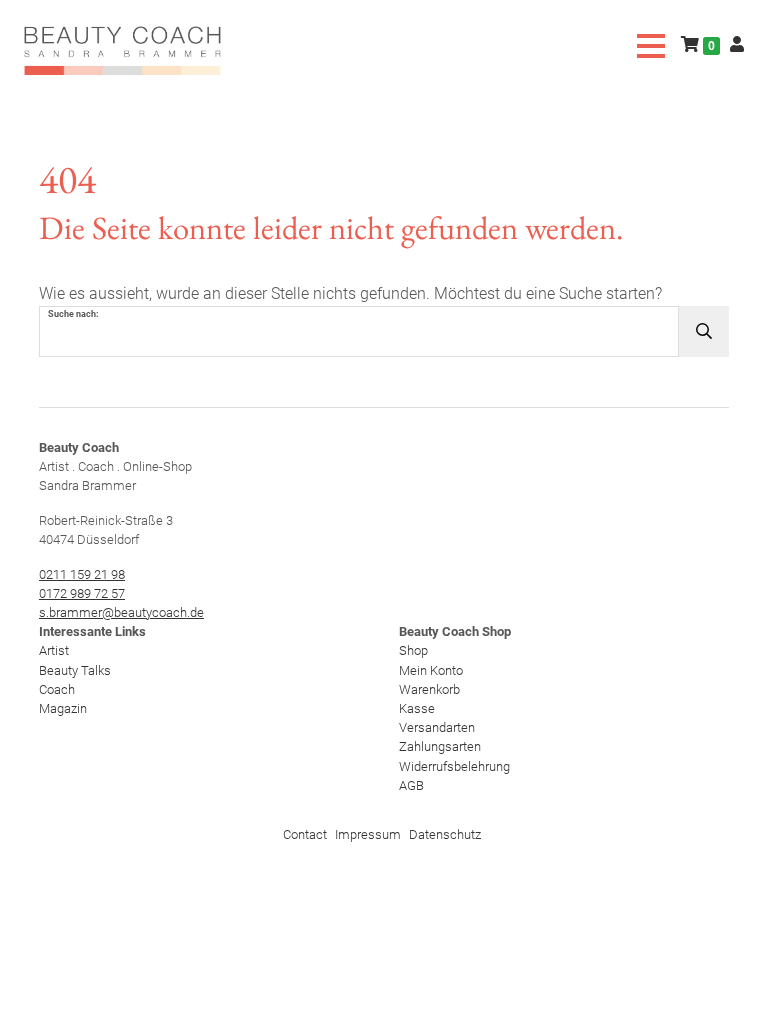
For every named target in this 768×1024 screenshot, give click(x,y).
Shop (413, 650)
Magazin (63, 708)
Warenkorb (429, 689)
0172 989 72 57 (82, 593)
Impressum (368, 834)
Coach (57, 689)
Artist (54, 650)
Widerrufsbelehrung (454, 766)
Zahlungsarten (440, 746)
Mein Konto (431, 670)
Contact (305, 834)
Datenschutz (445, 834)
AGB (411, 785)
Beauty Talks (75, 670)
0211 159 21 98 (82, 574)
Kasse (417, 708)
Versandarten (437, 727)
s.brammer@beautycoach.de (121, 612)
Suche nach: (73, 314)
